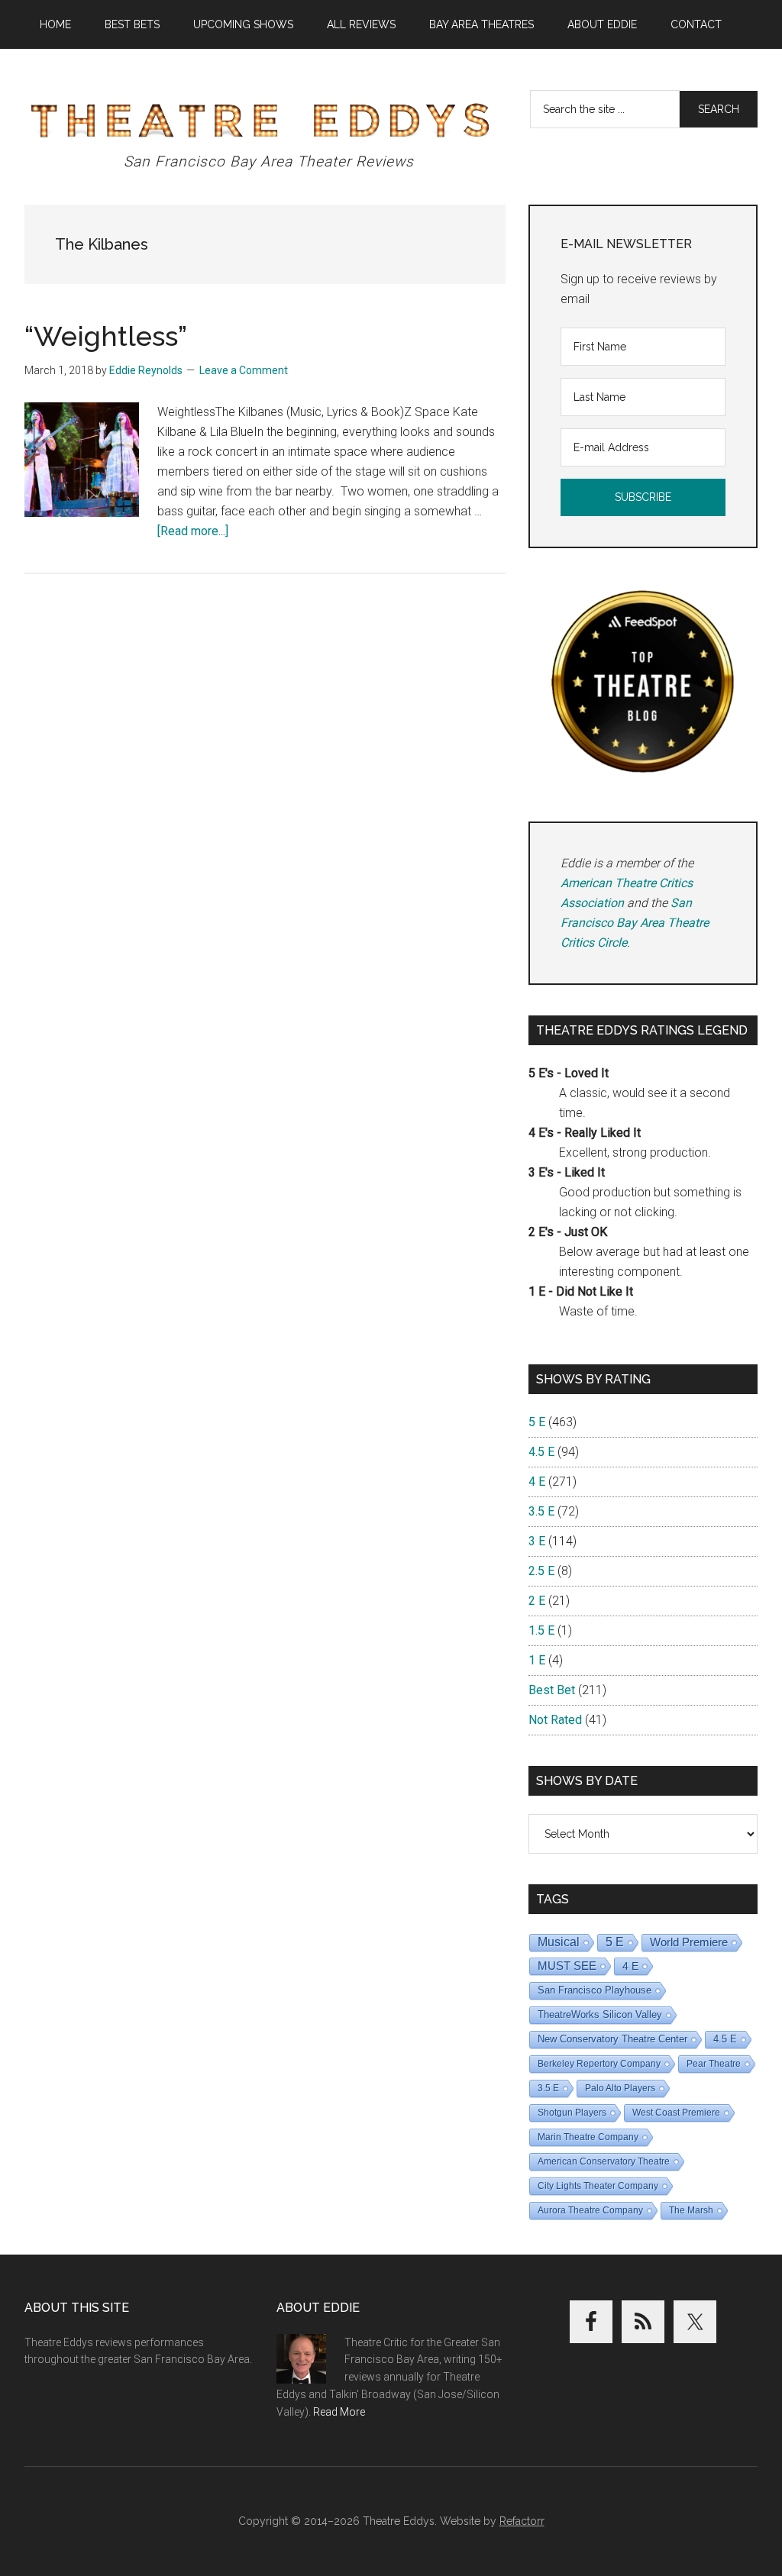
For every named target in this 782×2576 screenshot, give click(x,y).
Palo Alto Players (620, 2088)
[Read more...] (193, 531)
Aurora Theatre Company (590, 2210)
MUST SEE (567, 1966)
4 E (537, 1482)
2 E (537, 1601)
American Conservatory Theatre (604, 2161)
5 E (537, 1422)
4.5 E (541, 1452)
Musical (559, 1942)
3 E (537, 1541)
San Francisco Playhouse (595, 1990)
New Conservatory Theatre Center (612, 2039)
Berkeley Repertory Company (599, 2064)
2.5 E (541, 1571)
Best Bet (552, 1690)
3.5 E (541, 1511)
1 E (537, 1660)
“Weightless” (106, 336)
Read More (339, 2412)
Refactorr (522, 2521)
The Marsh (691, 2210)
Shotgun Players (572, 2113)
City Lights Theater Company (598, 2186)
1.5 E (541, 1630)
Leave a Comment (244, 370)
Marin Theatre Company (588, 2137)
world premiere (689, 1942)
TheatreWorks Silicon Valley (600, 2014)
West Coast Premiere (676, 2113)
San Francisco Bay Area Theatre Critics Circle (635, 923)
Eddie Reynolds (146, 370)
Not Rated (555, 1720)
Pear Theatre (714, 2064)
